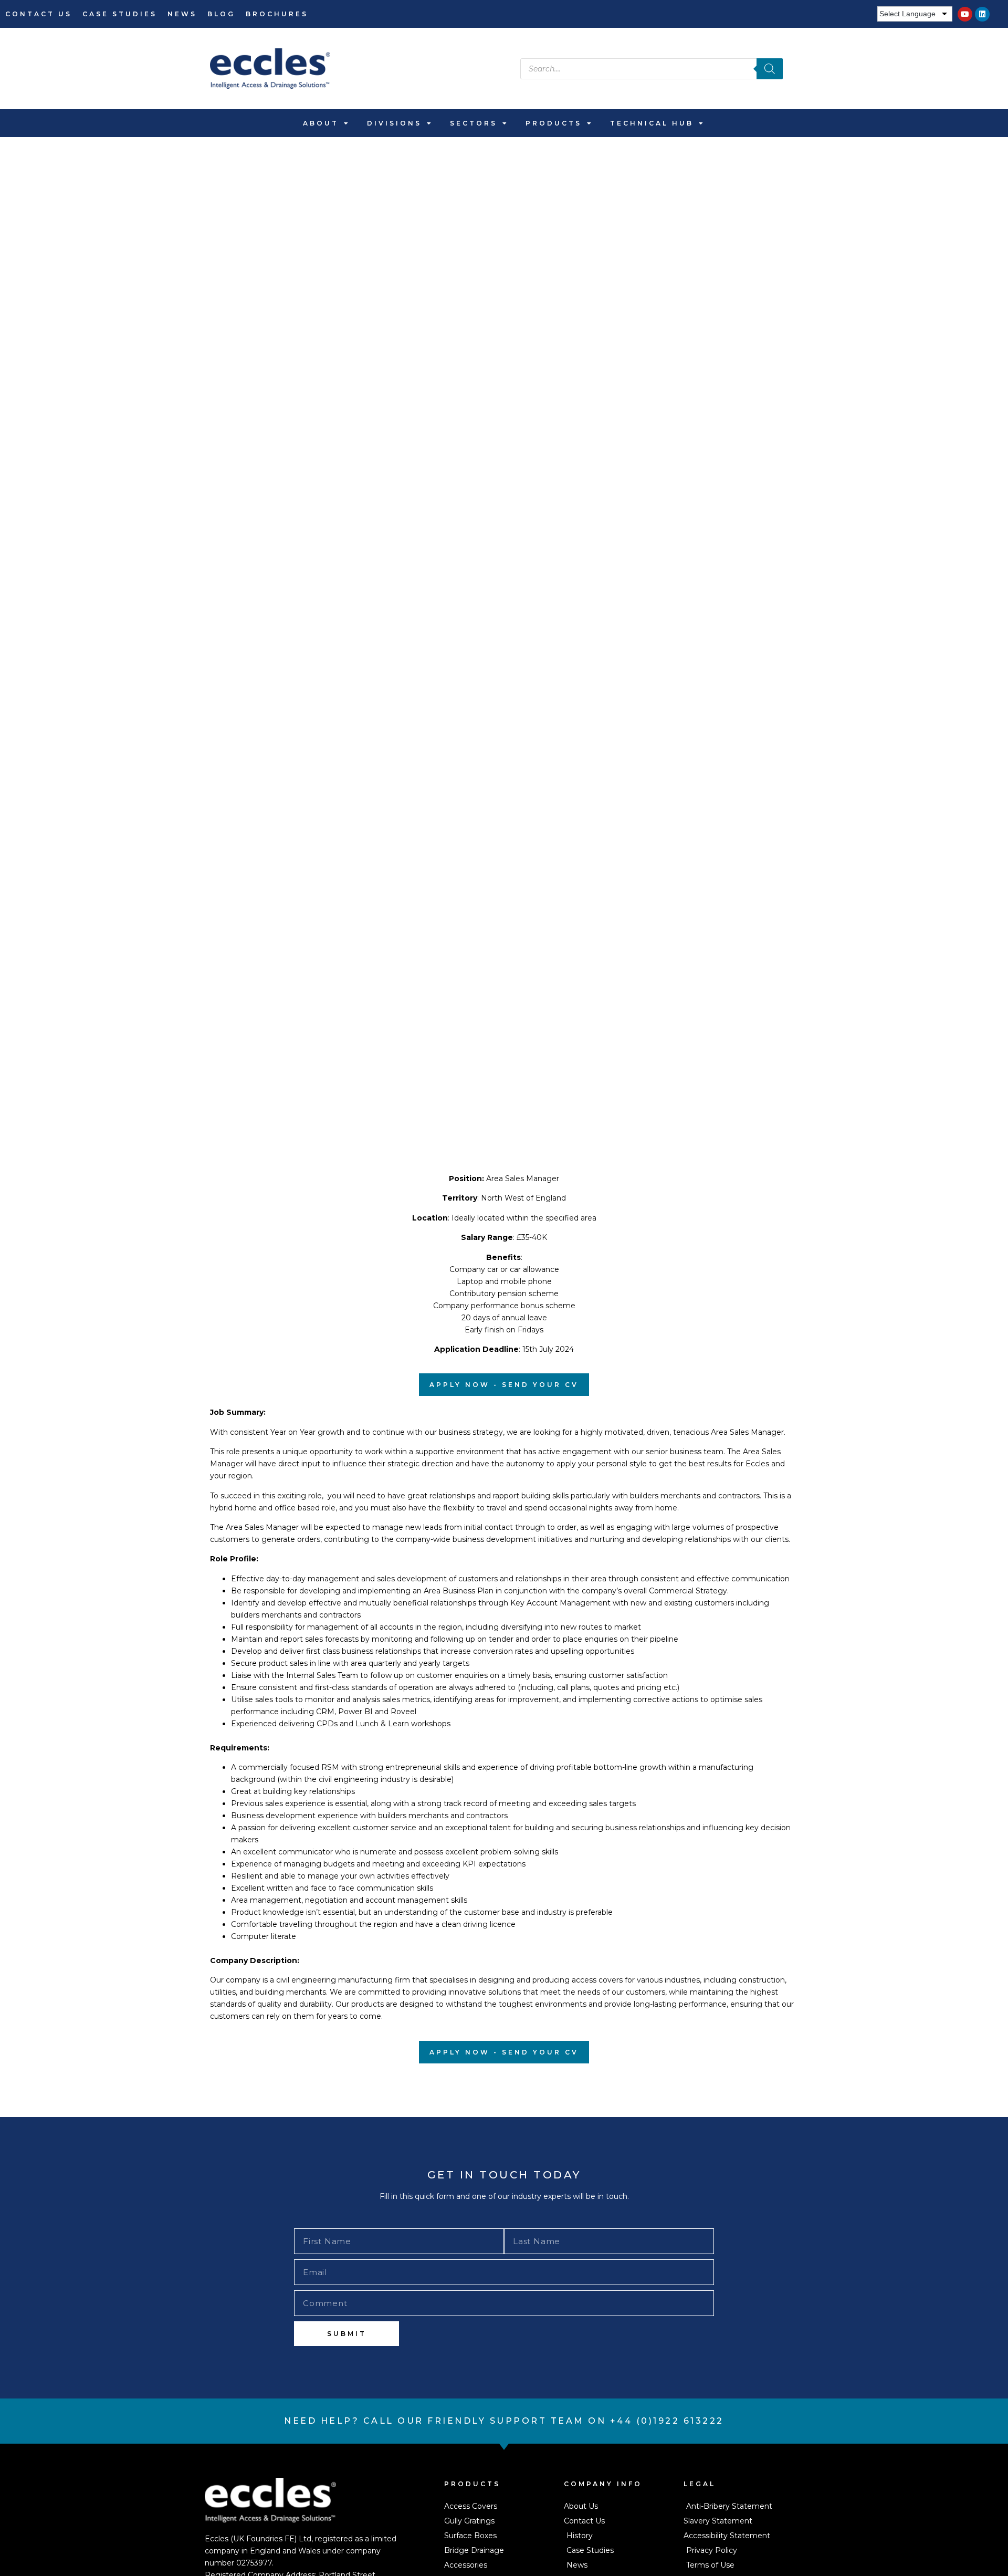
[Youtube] (965, 14)
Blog (221, 14)
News (182, 14)
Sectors (474, 123)
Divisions (394, 123)
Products (554, 123)
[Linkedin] (982, 14)
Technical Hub (652, 123)
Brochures (277, 14)
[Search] (770, 69)
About (321, 123)
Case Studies (120, 14)
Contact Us (39, 14)
